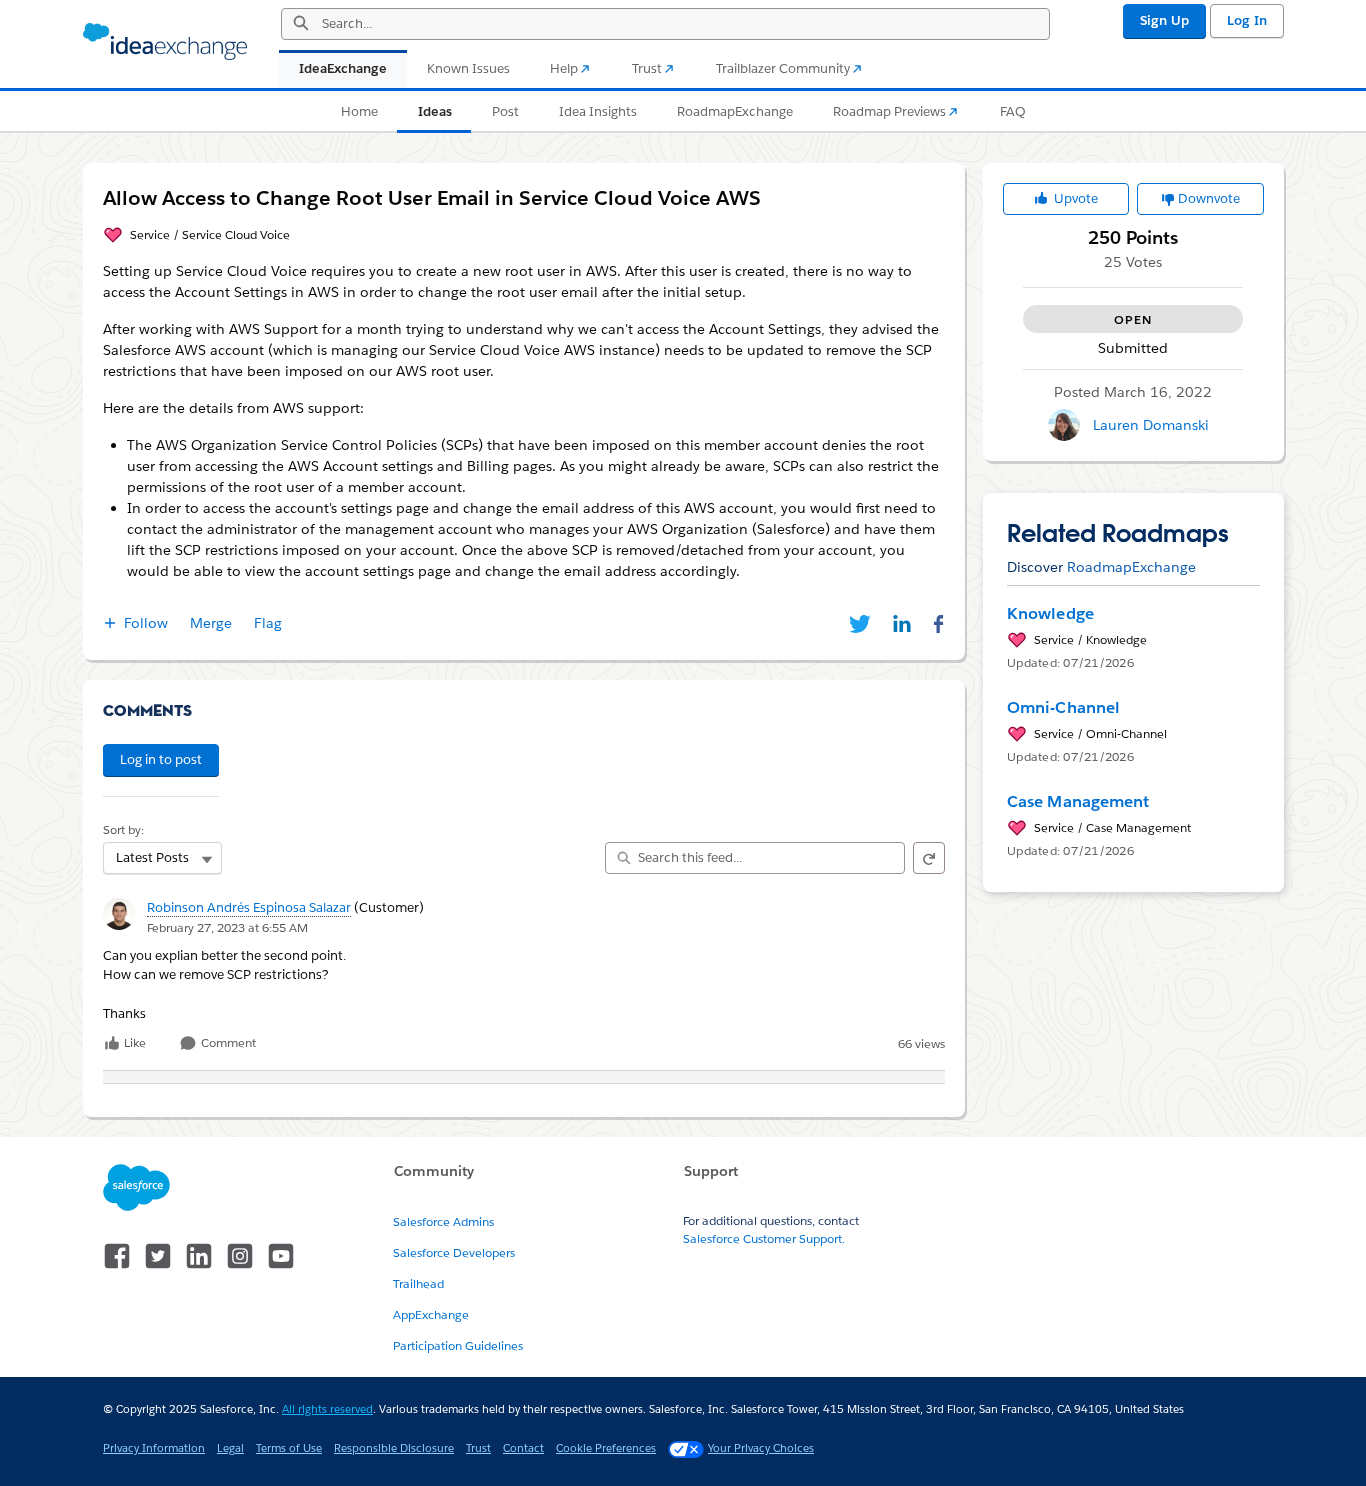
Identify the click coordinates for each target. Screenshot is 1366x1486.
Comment (227, 1043)
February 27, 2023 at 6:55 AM (227, 927)
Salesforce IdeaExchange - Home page (165, 42)
